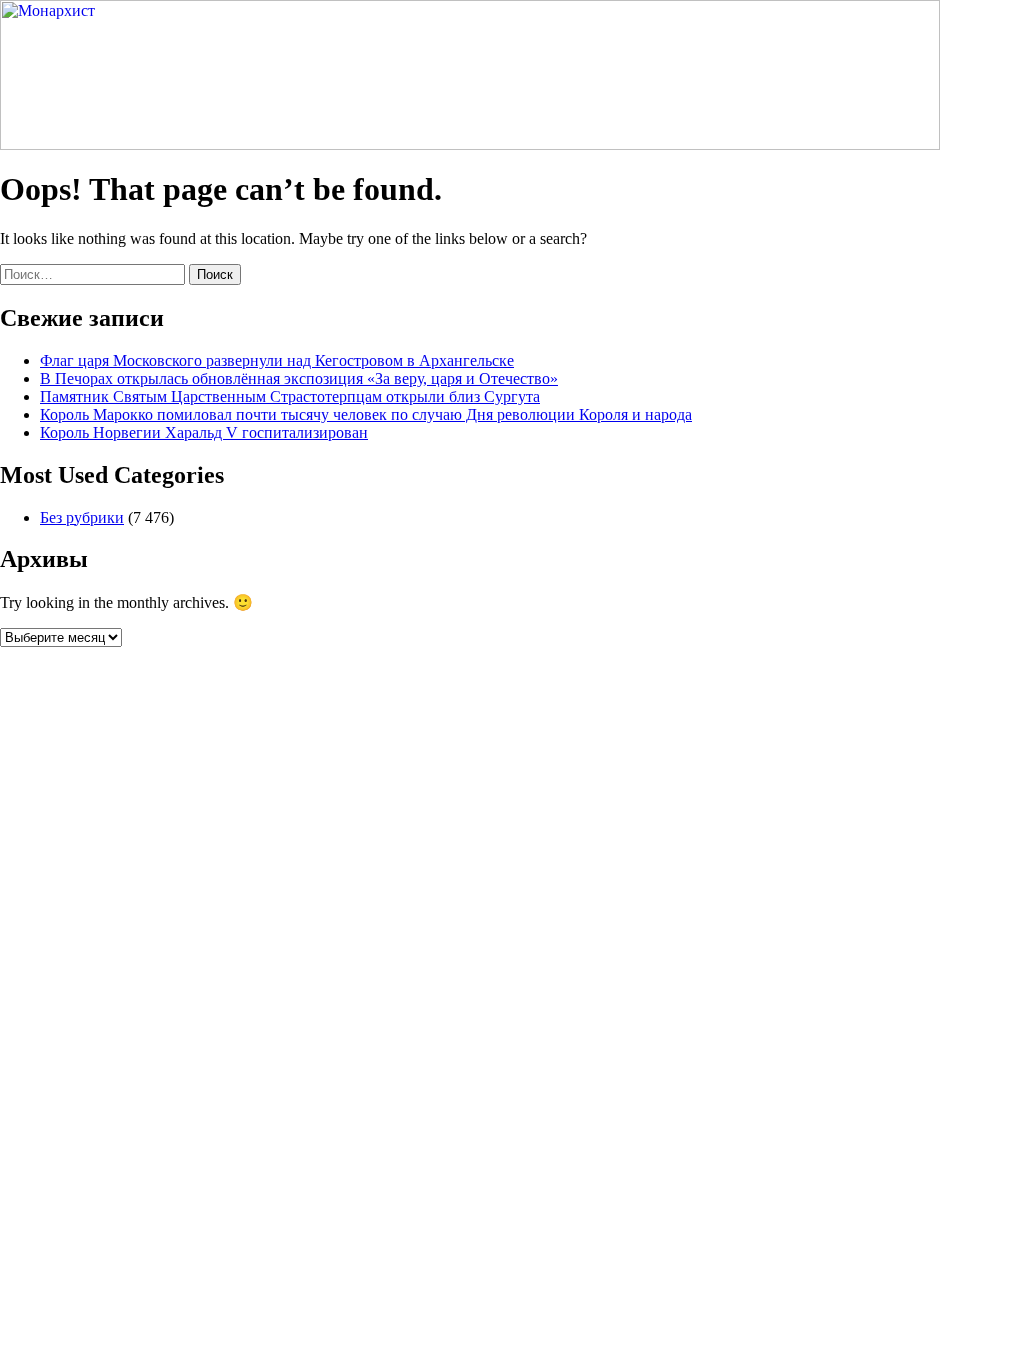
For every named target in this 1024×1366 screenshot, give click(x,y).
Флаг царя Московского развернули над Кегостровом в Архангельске (277, 360)
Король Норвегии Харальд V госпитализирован (204, 432)
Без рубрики (82, 517)
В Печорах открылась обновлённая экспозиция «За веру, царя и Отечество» (299, 378)
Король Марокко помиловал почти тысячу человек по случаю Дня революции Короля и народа (366, 414)
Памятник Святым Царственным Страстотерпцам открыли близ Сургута (290, 396)
